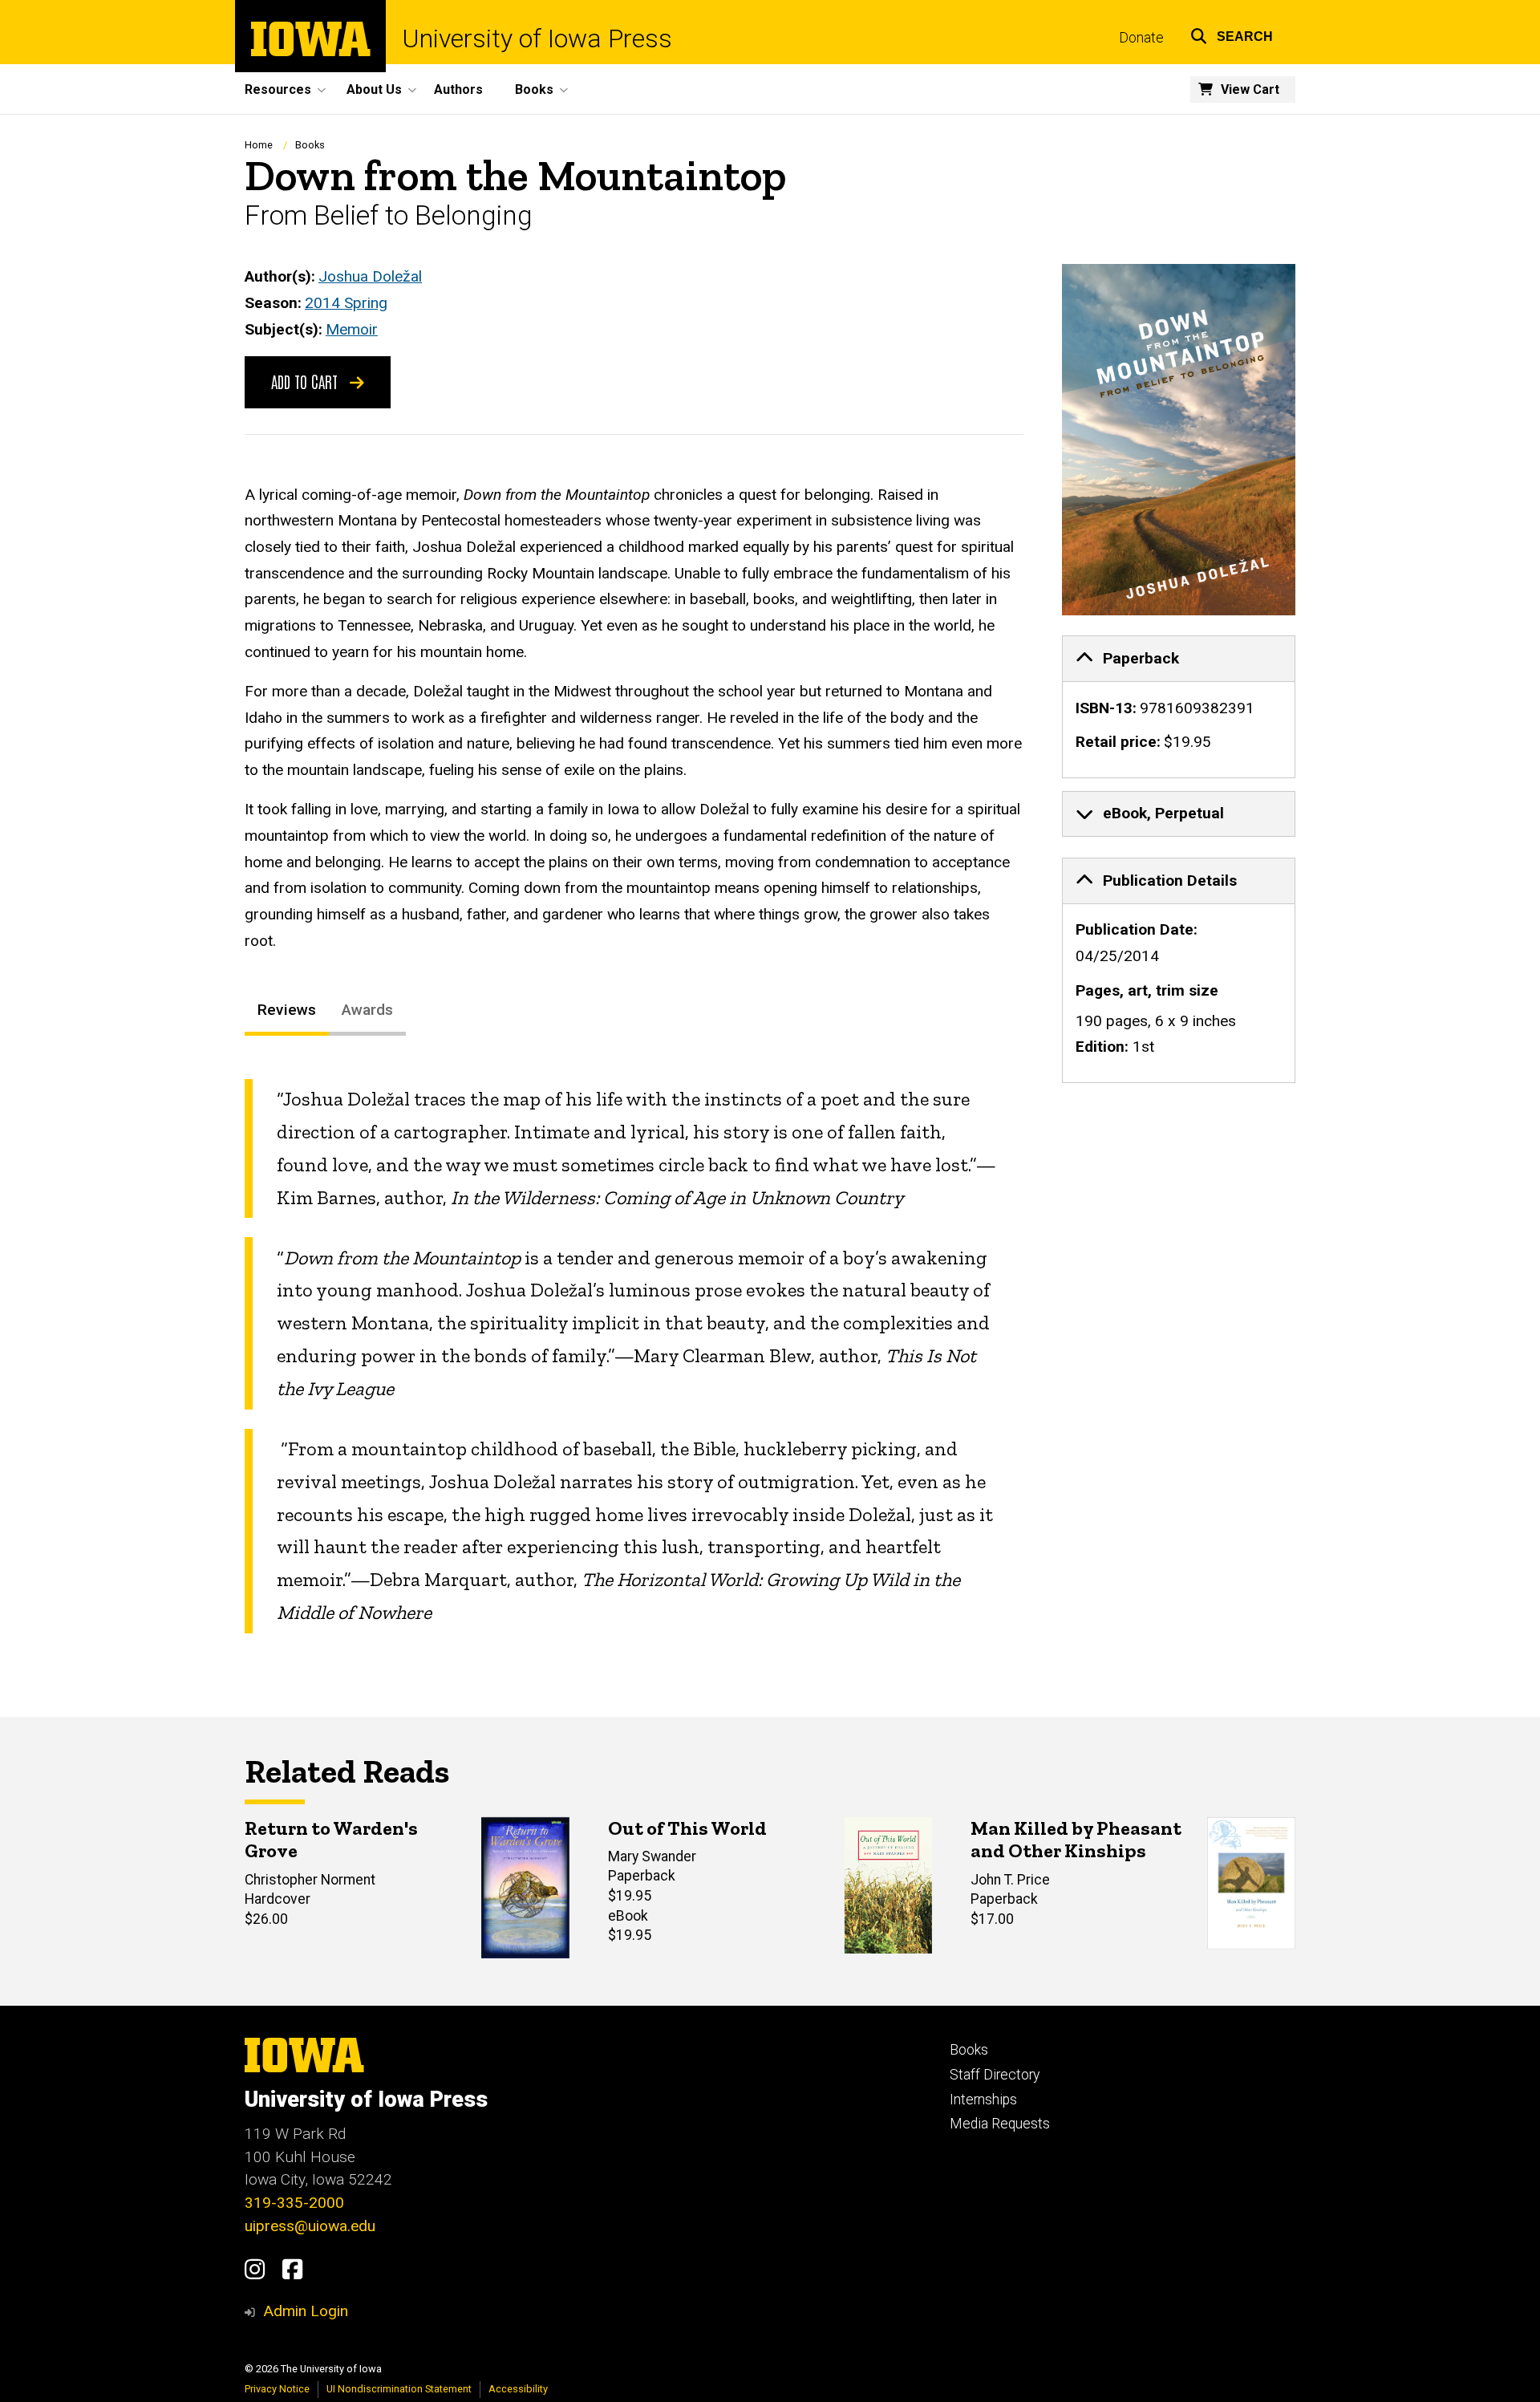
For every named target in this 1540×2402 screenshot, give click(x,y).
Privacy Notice (277, 2389)
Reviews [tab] (287, 1010)
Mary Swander (652, 1856)
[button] (1232, 34)
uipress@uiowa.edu (310, 2226)
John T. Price (1010, 1880)
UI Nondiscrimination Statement (399, 2389)
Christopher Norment (310, 1880)
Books (310, 145)
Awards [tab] (367, 1010)
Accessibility (518, 2389)
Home (259, 145)
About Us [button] (374, 89)
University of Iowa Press (537, 39)
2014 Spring (346, 303)
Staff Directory (995, 2075)
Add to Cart (306, 381)
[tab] (1179, 659)
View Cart (1250, 89)
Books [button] (534, 89)
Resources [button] (278, 89)
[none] (1179, 707)
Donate (1141, 38)
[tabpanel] (634, 1356)
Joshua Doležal (370, 276)
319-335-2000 (294, 2203)
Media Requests (1000, 2124)
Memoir (352, 329)
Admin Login (306, 2311)
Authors (458, 89)
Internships (983, 2100)
